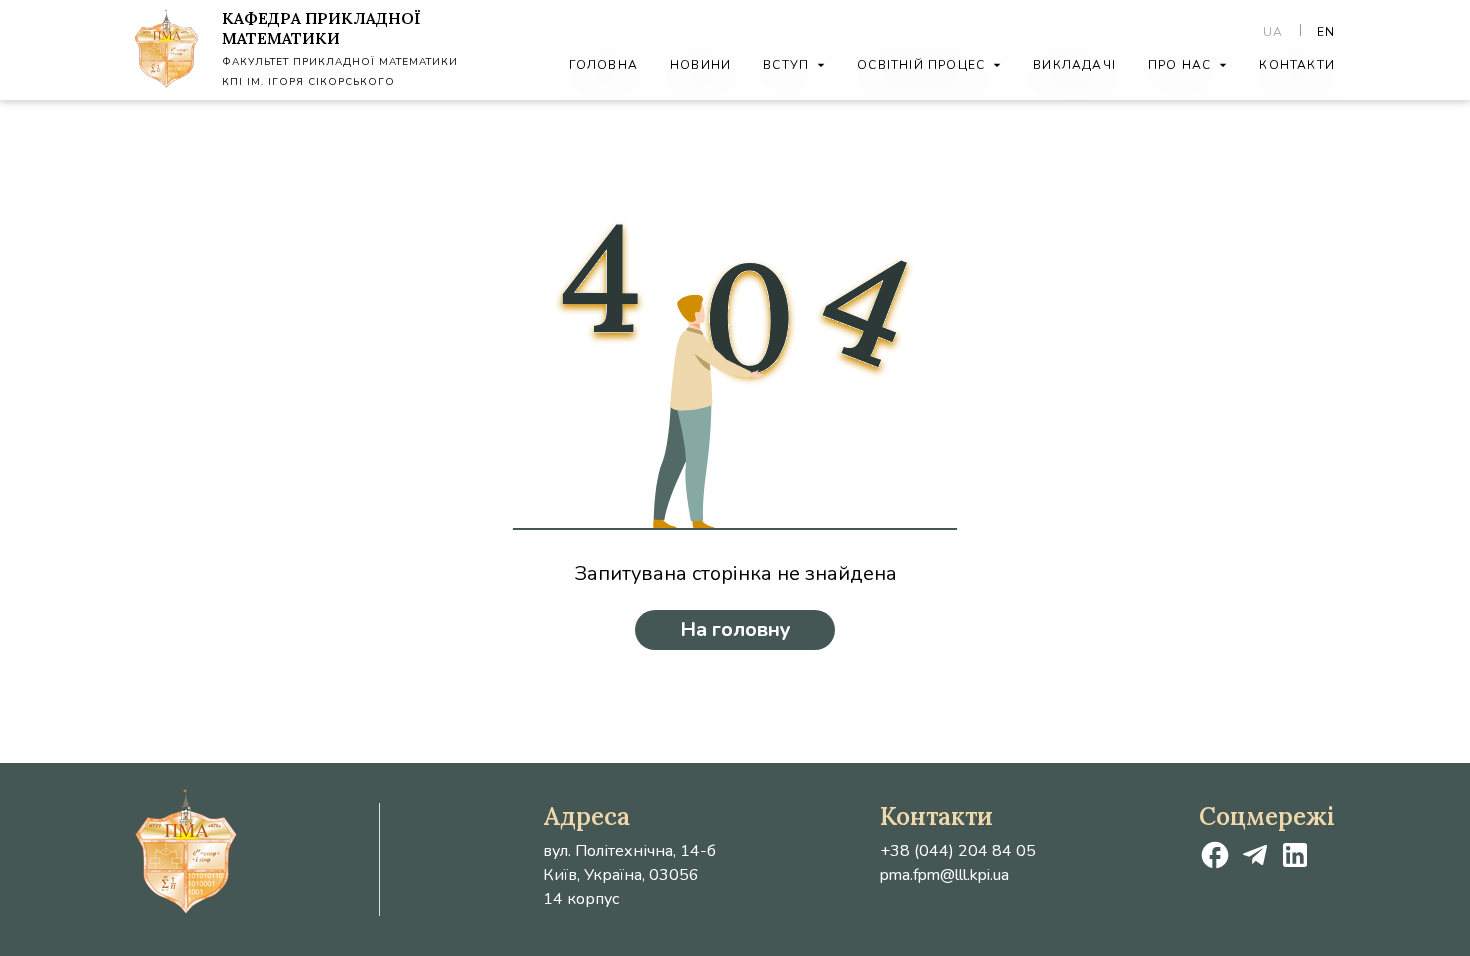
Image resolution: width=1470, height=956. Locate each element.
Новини (700, 65)
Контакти (1297, 65)
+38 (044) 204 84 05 (958, 851)
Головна (603, 65)
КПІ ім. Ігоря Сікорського (308, 82)
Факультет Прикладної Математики (340, 62)
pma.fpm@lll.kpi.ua (944, 875)
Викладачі (1074, 65)
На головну (735, 629)
